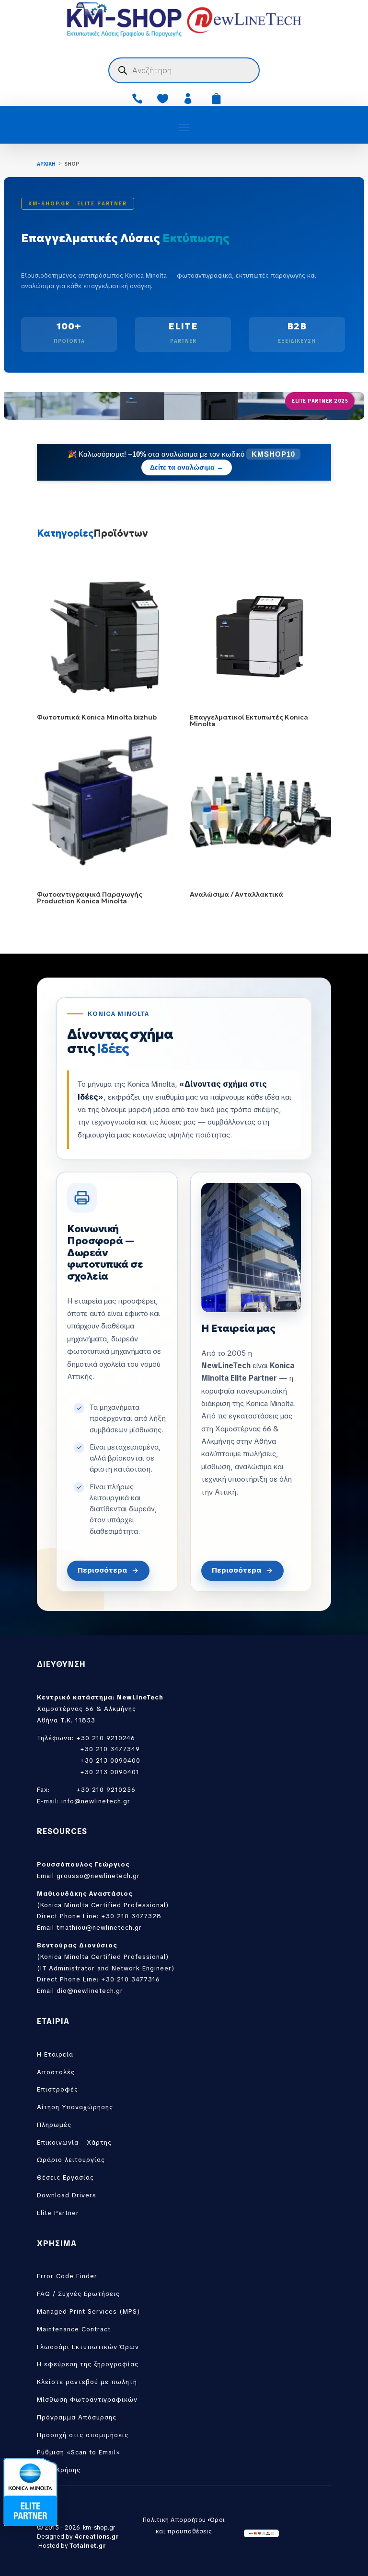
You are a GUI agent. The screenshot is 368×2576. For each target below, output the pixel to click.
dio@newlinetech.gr (90, 1991)
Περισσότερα (102, 1570)
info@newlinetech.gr (96, 1801)
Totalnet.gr (88, 2546)
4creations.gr (97, 2537)
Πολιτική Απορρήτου (174, 2520)
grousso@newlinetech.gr (98, 1876)
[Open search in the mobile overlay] (184, 70)
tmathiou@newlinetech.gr (99, 1928)
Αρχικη (46, 164)
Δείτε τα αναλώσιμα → (187, 467)
